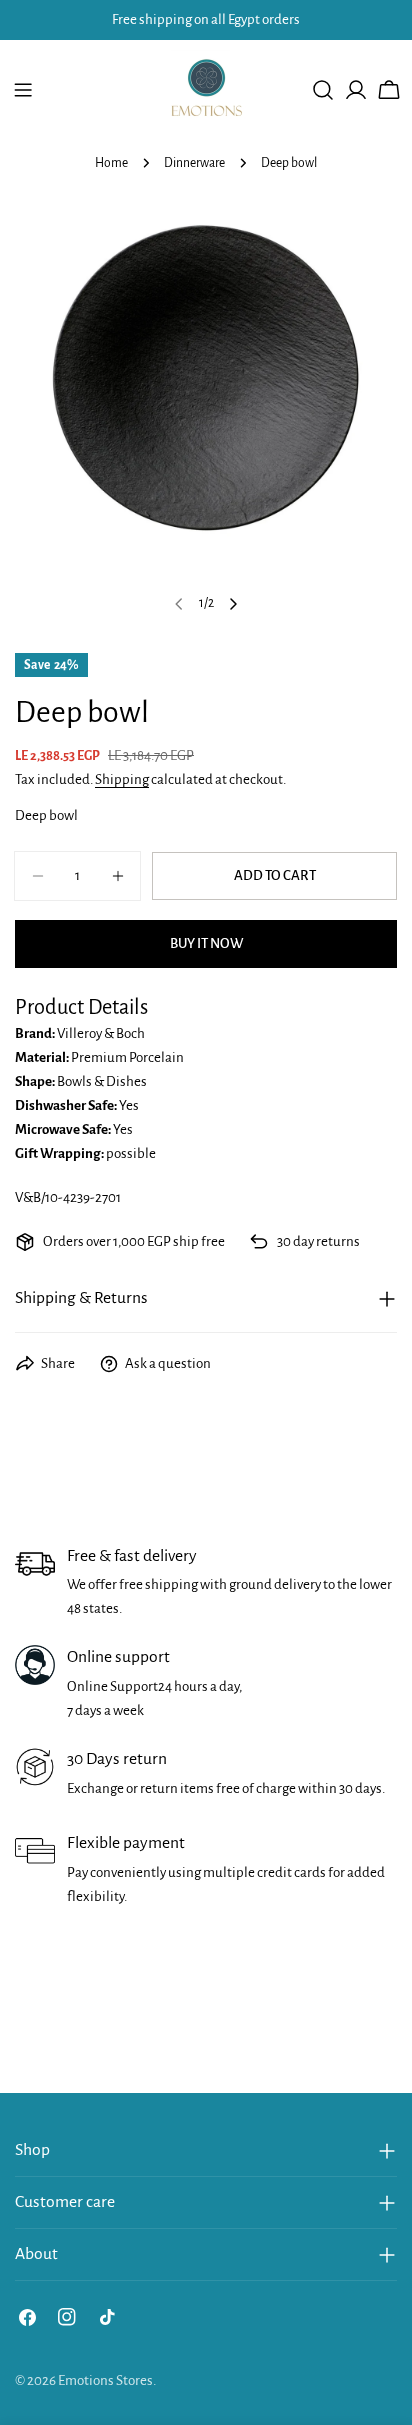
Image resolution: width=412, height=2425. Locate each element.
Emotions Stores (105, 2380)
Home (111, 163)
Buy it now (206, 943)
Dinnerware (194, 163)
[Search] (323, 90)
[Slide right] (233, 604)
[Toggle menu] (23, 90)
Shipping (122, 779)
